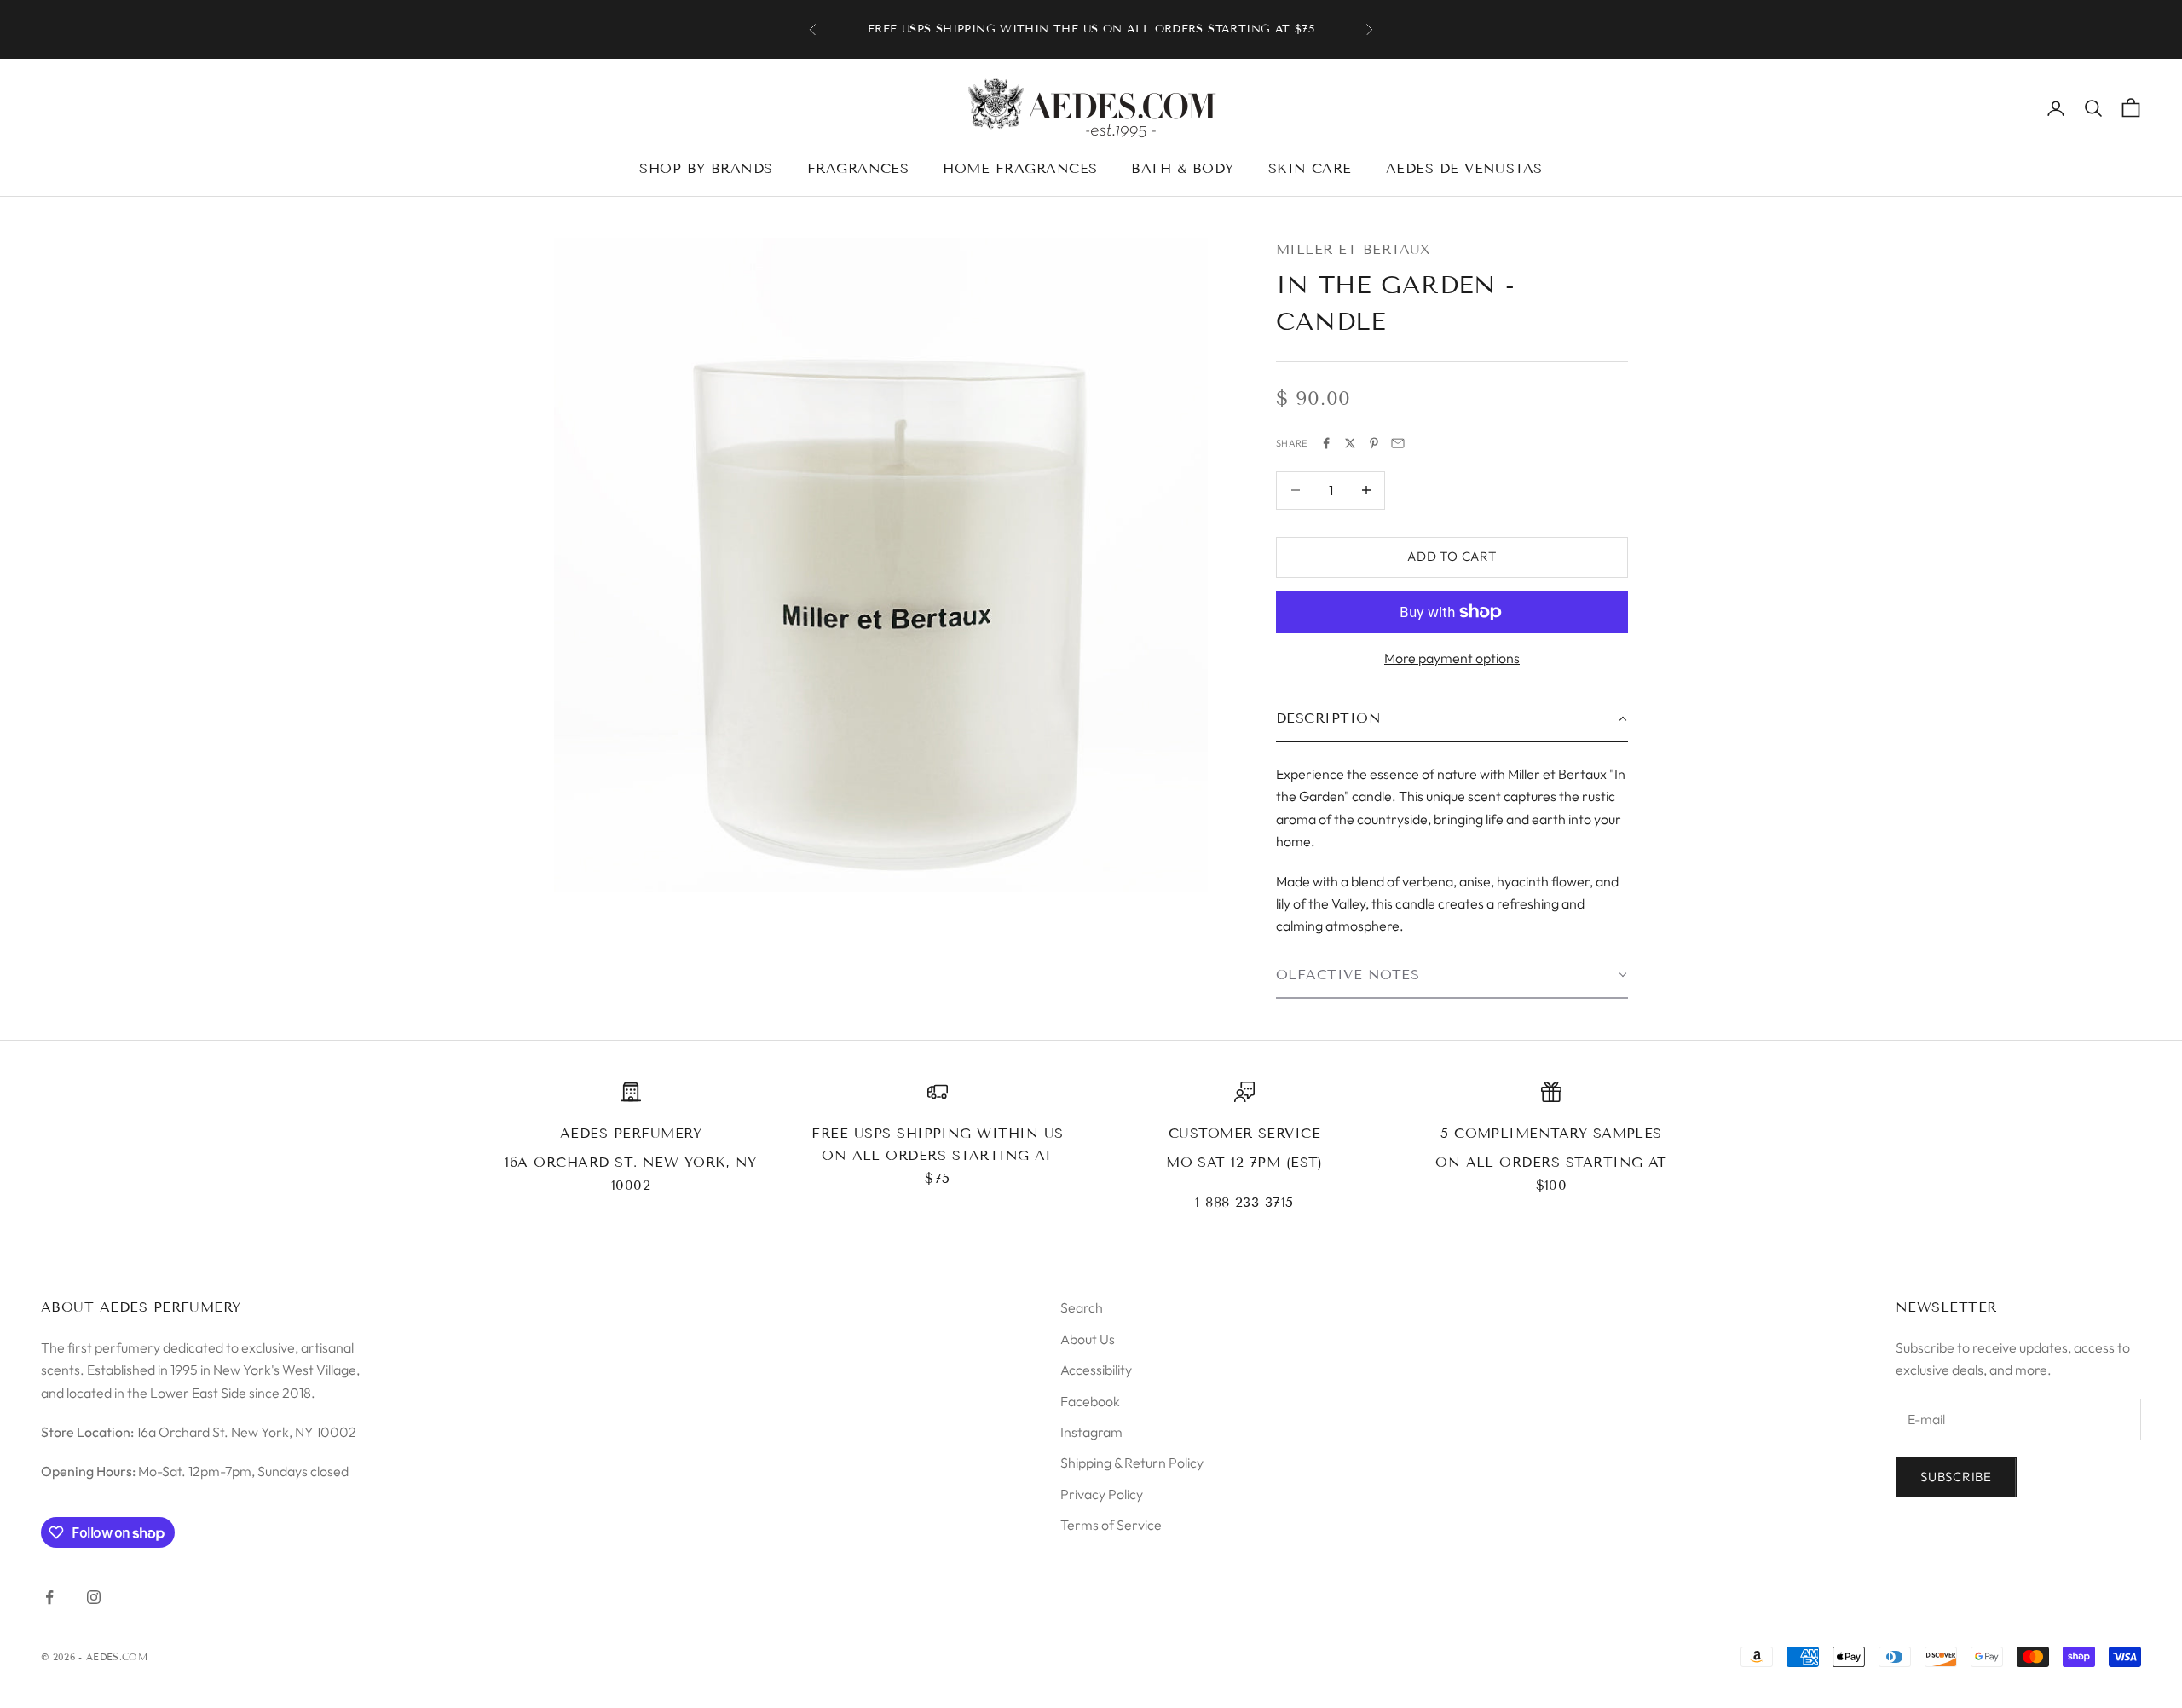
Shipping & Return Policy (1132, 1463)
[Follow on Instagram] (94, 1597)
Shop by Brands (706, 168)
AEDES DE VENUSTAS (1464, 168)
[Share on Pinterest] (1374, 443)
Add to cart (1452, 556)
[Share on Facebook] (1326, 443)
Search (1082, 1307)
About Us (1088, 1339)
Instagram (1091, 1432)
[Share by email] (1398, 443)
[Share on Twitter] (1350, 443)
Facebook (1090, 1401)
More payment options (1452, 658)
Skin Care (1310, 168)
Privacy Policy (1102, 1494)
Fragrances (858, 168)
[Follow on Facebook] (49, 1597)
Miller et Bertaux (1354, 249)
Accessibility (1096, 1370)
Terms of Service (1111, 1525)
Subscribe (1956, 1477)
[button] (1452, 719)
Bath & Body (1182, 168)
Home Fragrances (1020, 168)
